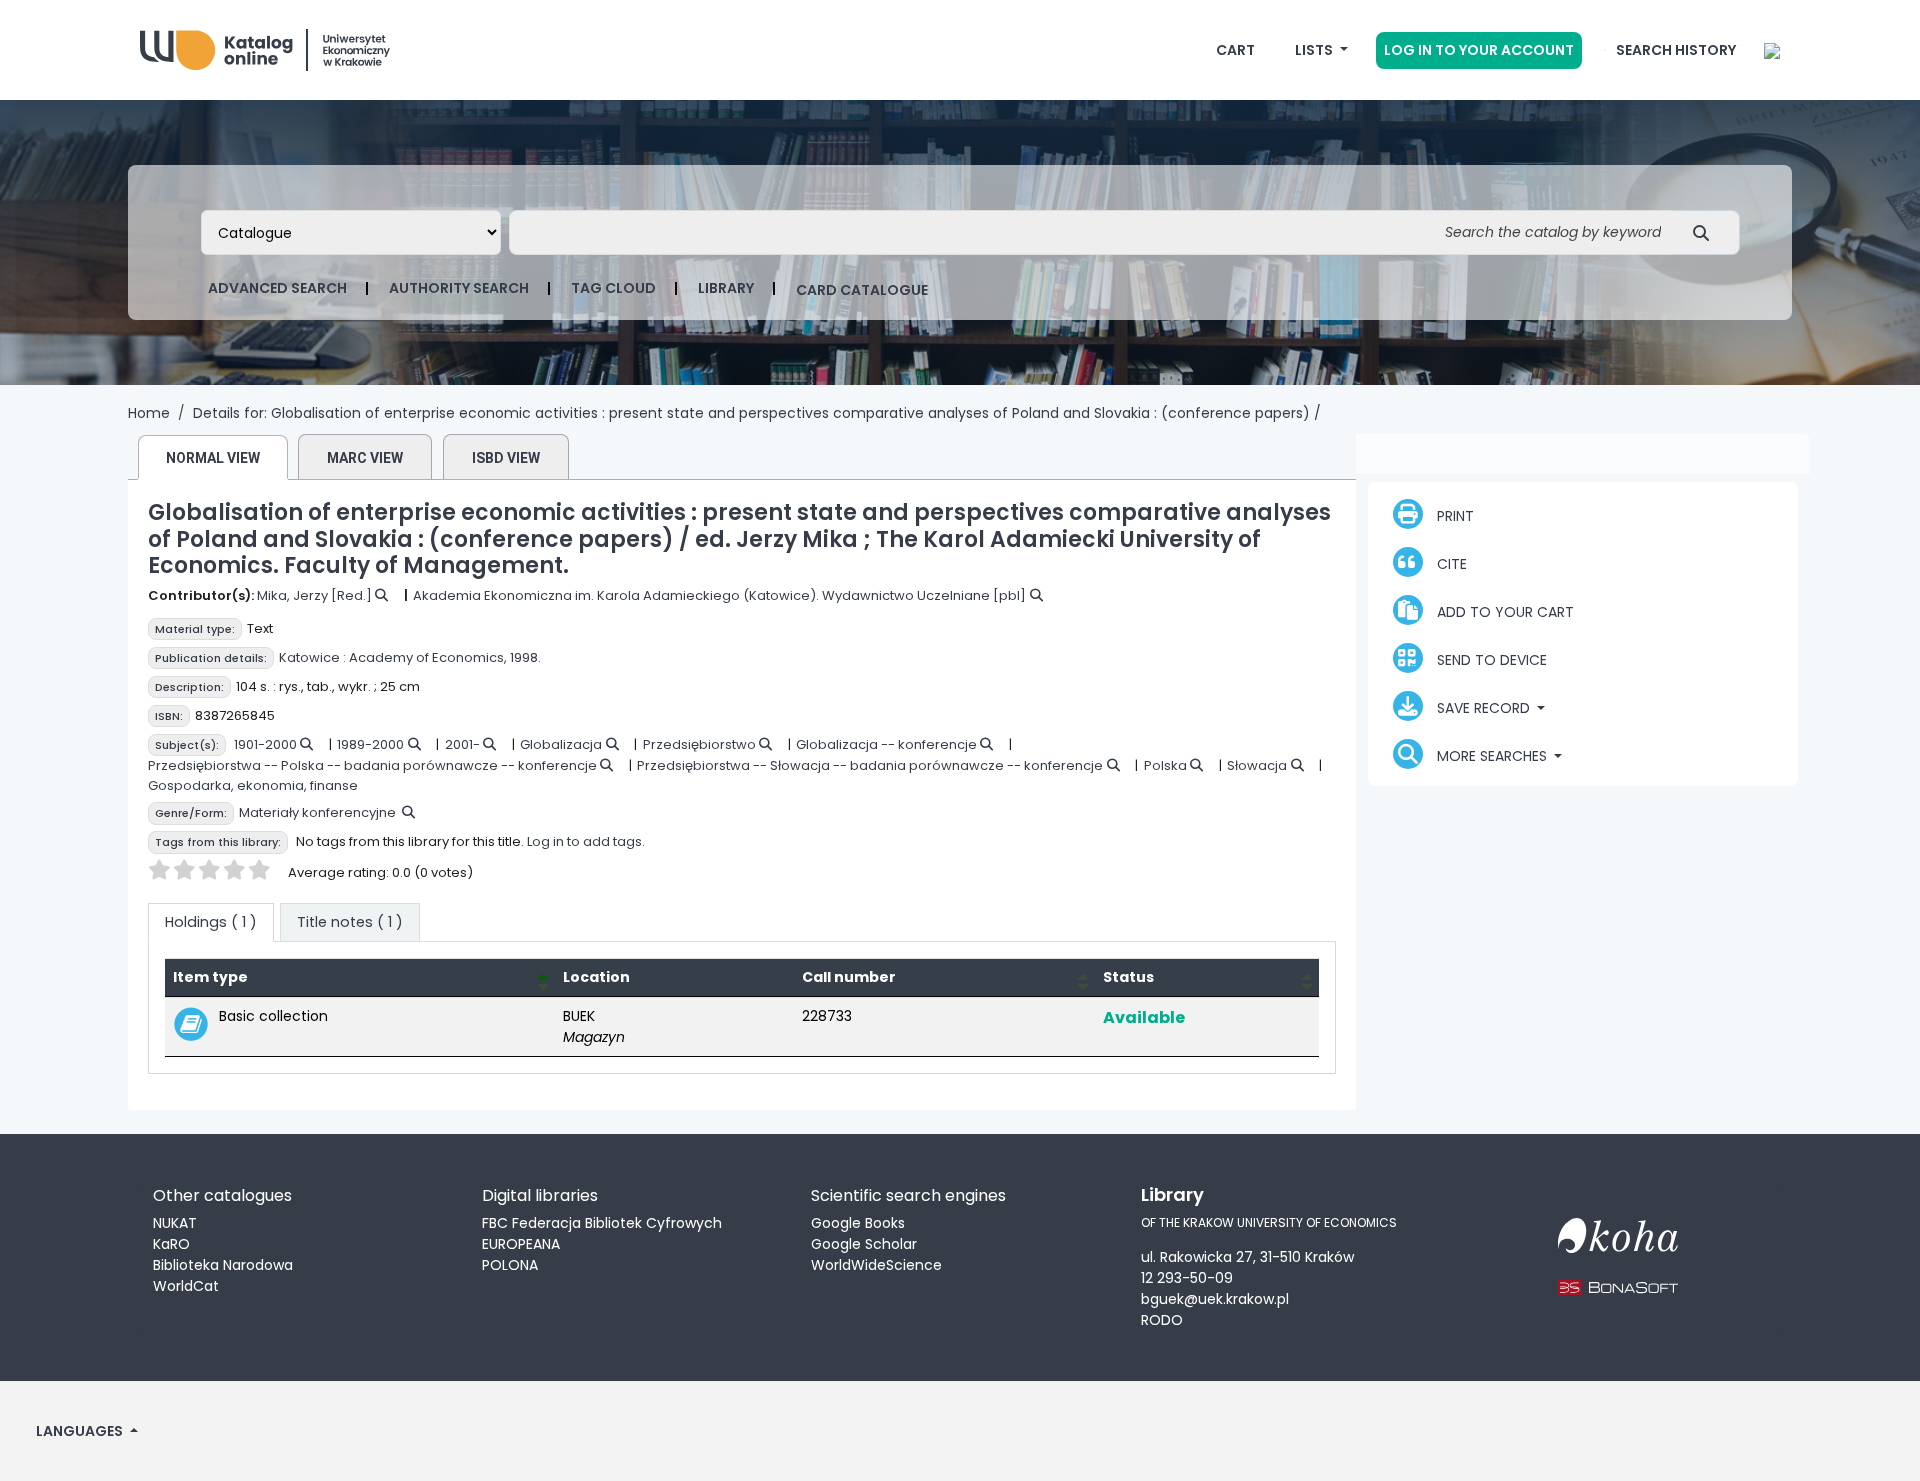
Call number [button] (849, 977)
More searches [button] (1492, 756)
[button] (1235, 50)
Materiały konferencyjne (317, 812)
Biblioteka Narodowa (223, 1265)
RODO (1162, 1320)
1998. (525, 657)
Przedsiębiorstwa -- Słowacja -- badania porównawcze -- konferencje (870, 765)
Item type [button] (210, 977)
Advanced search (277, 288)
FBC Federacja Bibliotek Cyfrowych (602, 1223)
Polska (1165, 765)
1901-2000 (265, 744)
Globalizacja (561, 744)
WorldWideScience (876, 1265)
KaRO (171, 1244)
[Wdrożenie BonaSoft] (1618, 1275)
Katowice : (312, 657)
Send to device (1490, 660)
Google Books (858, 1223)
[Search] (1706, 232)
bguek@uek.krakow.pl (1215, 1299)
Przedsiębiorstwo (699, 744)
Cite (1450, 564)
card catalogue (862, 290)
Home (149, 413)
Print (1453, 516)
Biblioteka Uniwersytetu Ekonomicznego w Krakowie (290, 45)
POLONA (510, 1265)
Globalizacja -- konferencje (886, 744)
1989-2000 (370, 744)
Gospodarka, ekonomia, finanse (253, 785)
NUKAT (175, 1223)
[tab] (350, 923)
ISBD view (506, 458)
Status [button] (1128, 977)
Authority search (459, 288)
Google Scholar (864, 1244)
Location (596, 977)
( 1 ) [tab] (211, 922)
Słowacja (1257, 765)
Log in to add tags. (586, 841)
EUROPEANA (521, 1244)
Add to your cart (1503, 612)
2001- (462, 744)
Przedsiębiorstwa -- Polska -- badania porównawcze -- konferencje (372, 765)
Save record (1483, 708)
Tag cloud (613, 288)
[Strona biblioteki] (1772, 50)
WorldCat (186, 1286)
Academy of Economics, (428, 657)
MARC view (365, 458)
